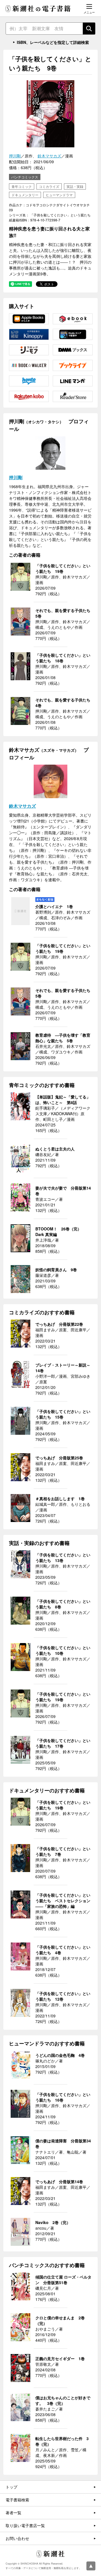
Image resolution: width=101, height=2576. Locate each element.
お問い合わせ (17, 2538)
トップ (12, 2487)
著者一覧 (13, 2513)
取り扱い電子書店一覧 (25, 2525)
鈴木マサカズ (49, 156)
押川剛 (15, 156)
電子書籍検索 (17, 2500)
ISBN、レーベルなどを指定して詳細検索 (53, 42)
